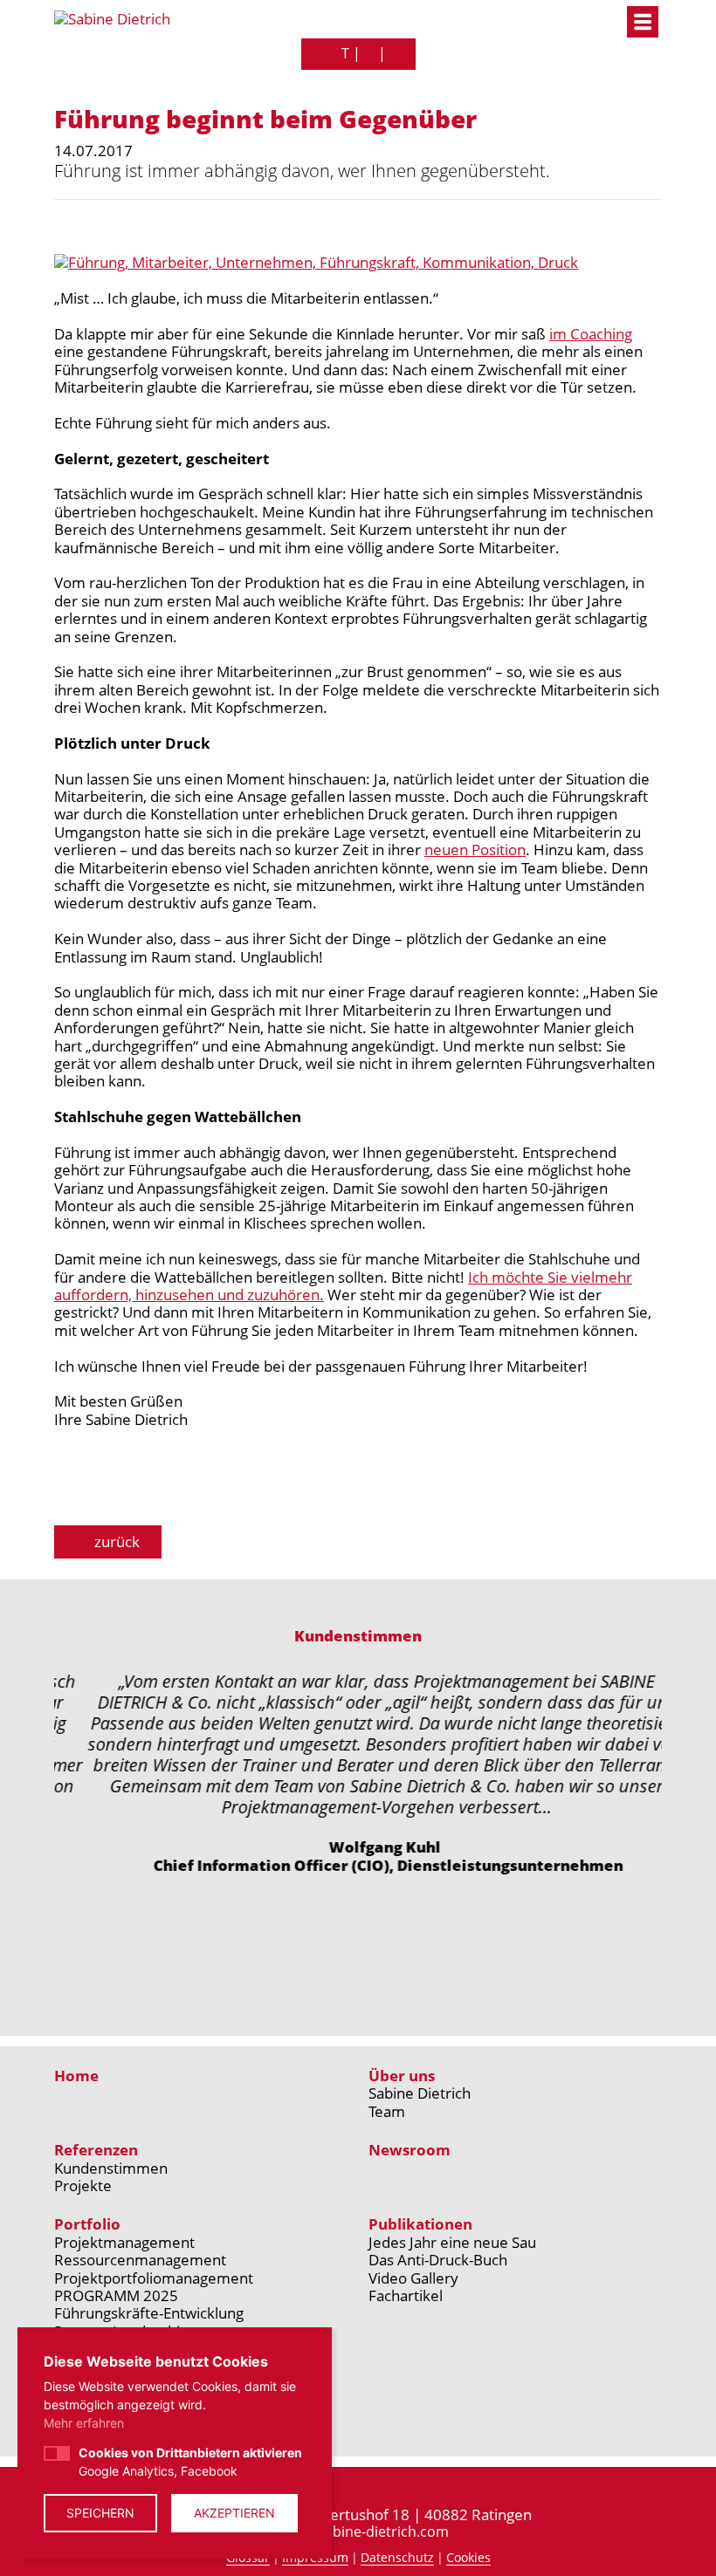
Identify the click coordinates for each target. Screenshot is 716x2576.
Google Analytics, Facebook (190, 2462)
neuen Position (475, 850)
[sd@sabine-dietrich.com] (369, 54)
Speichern (100, 2513)
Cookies (468, 2558)
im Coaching (591, 334)
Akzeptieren (234, 2513)
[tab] (240, 1935)
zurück (115, 1541)
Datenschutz (397, 2558)
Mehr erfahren (84, 2423)
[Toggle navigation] (643, 22)
